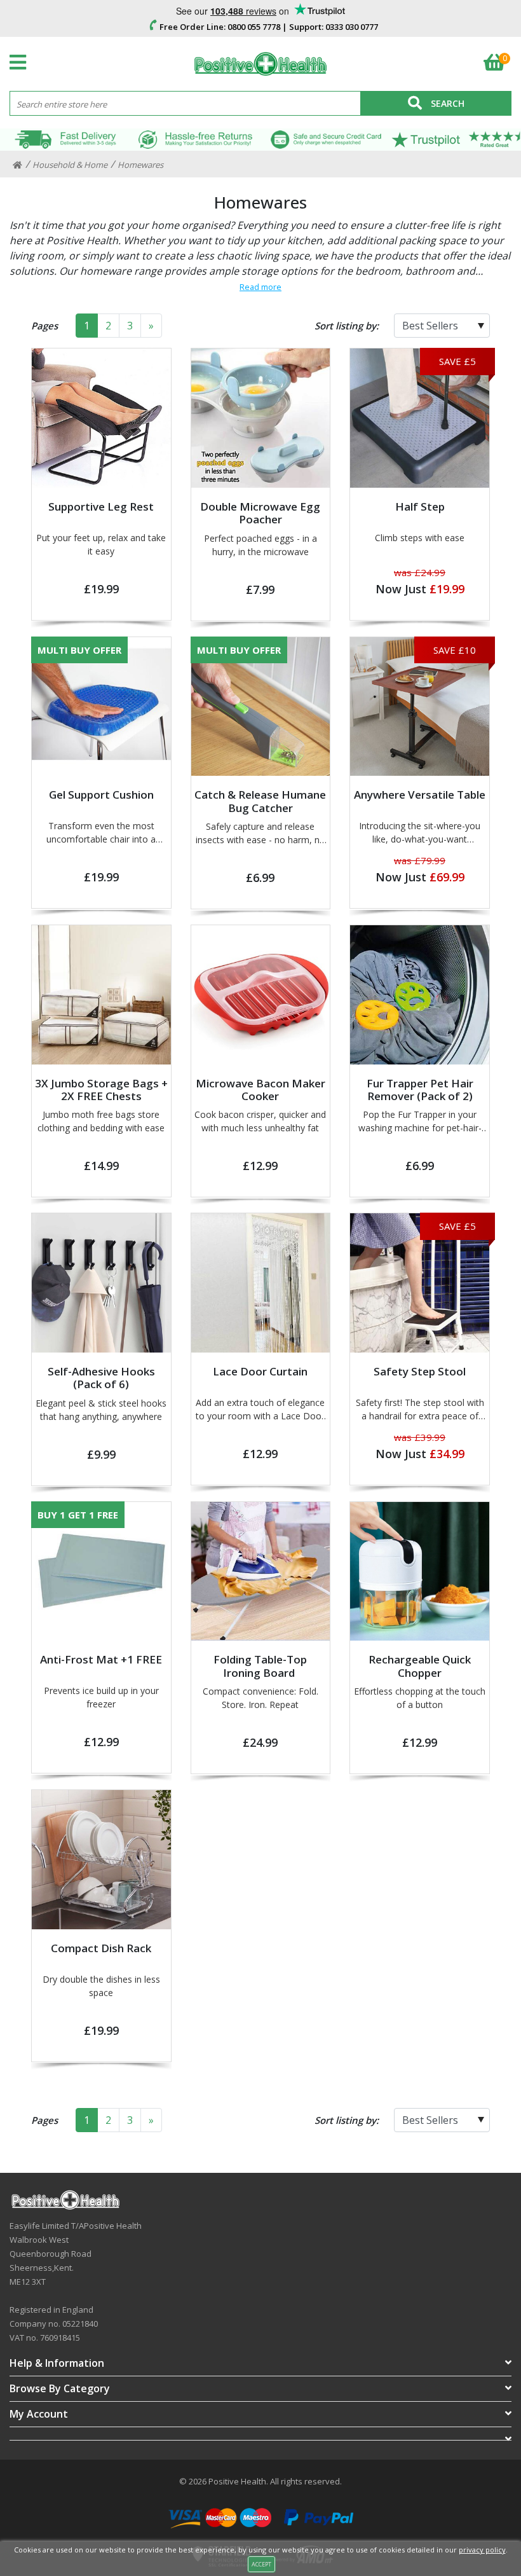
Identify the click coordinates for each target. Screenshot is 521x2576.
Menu (21, 62)
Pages (44, 326)
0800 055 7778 (254, 27)
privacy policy (482, 2550)
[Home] (17, 165)
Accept (261, 2564)
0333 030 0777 (352, 27)
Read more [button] (260, 287)
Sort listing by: (347, 326)
